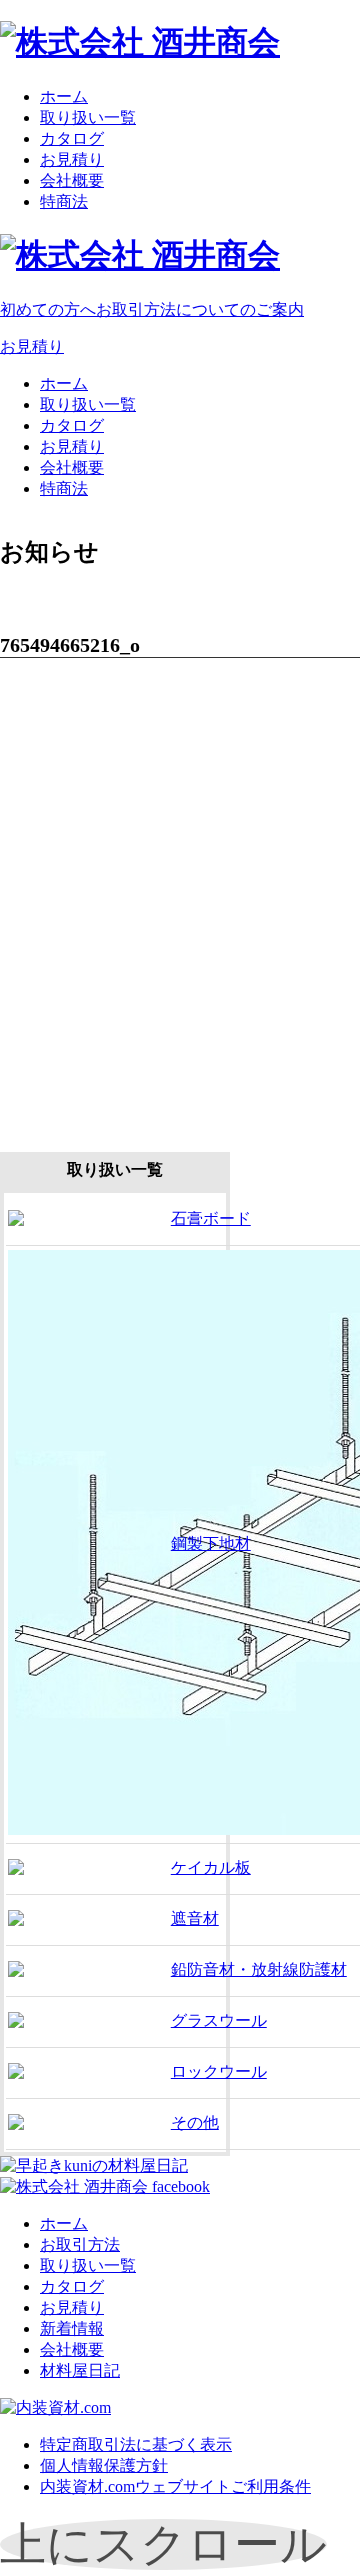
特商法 (64, 201)
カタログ (72, 138)
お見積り (72, 159)
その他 (195, 2122)
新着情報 (72, 2328)
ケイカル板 (211, 1867)
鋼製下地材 (211, 1543)
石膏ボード (211, 1218)
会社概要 (72, 180)
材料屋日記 (80, 2370)
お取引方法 (80, 2244)
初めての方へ (152, 309)
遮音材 (195, 1918)
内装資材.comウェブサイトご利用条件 (175, 2486)
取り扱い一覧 (88, 117)
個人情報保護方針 (104, 2465)
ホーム (64, 96)
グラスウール (219, 2020)
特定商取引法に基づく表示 (136, 2444)
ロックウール (219, 2071)
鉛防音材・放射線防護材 (259, 1969)
